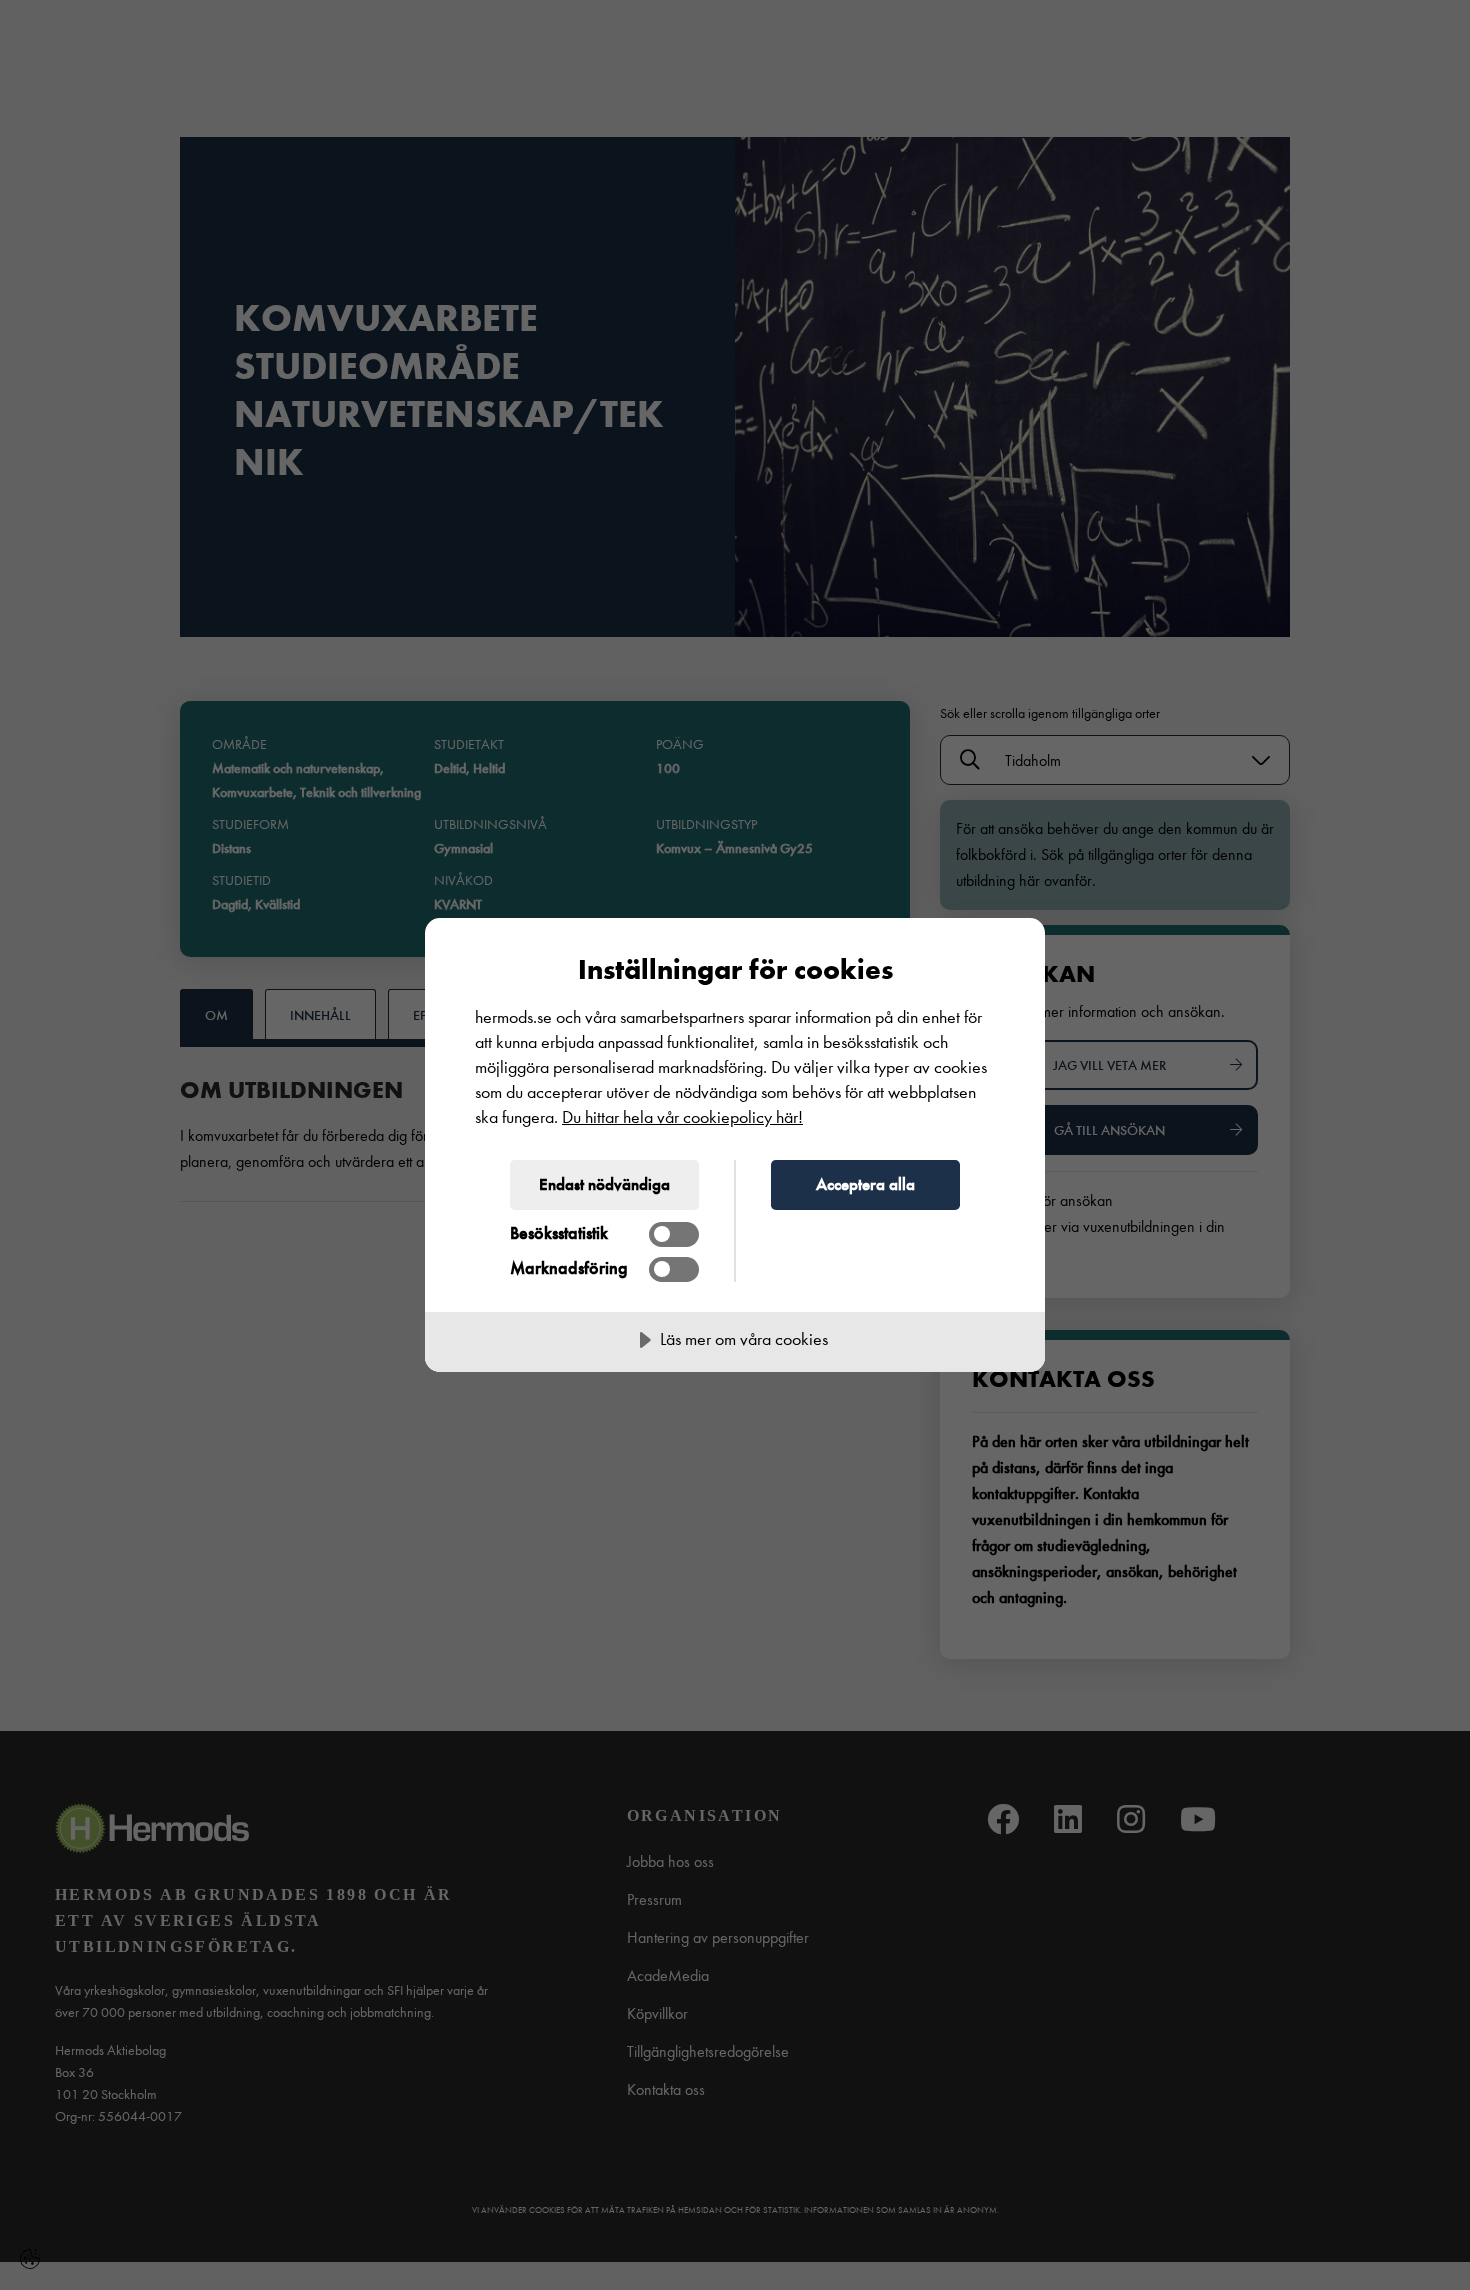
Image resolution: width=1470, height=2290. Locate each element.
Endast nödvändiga (604, 1184)
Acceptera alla (865, 1184)
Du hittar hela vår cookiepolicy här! (682, 1117)
